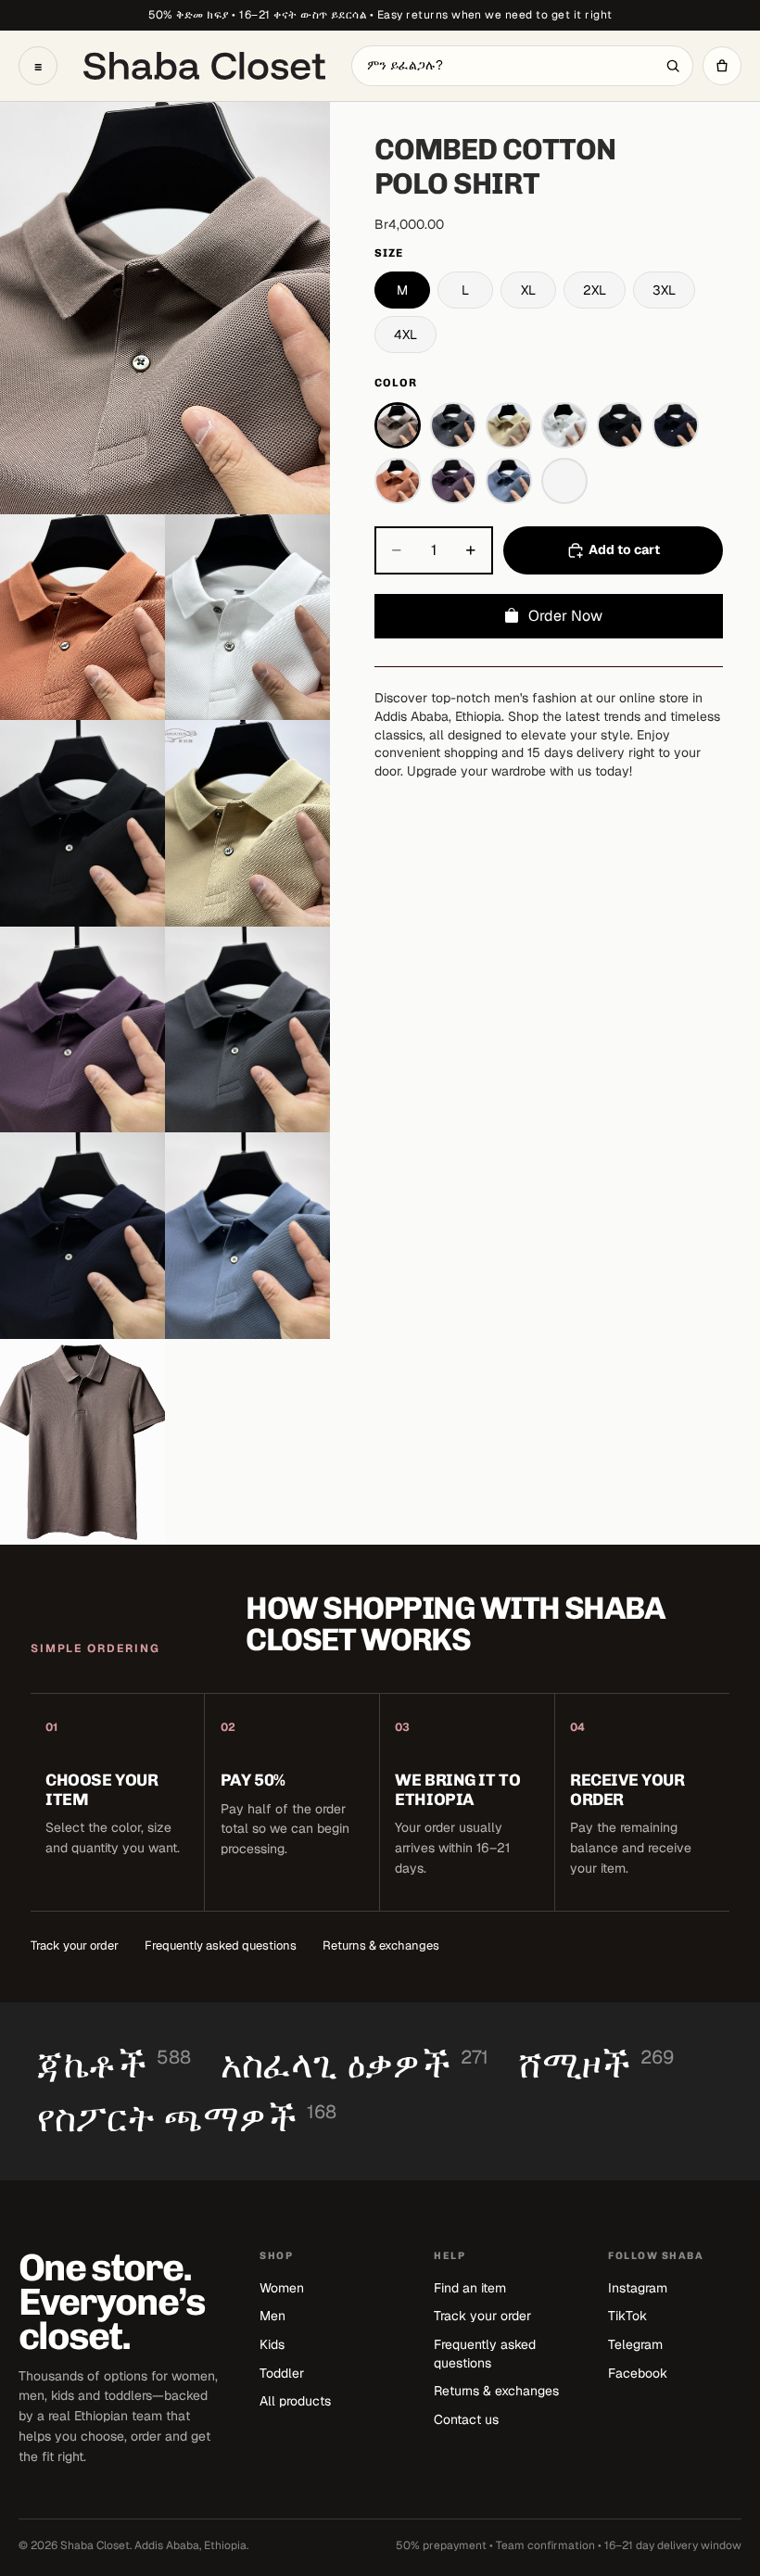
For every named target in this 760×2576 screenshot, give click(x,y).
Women (282, 2288)
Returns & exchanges (381, 1945)
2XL (595, 290)
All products (295, 2401)
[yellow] (509, 425)
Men (272, 2316)
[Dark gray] (453, 425)
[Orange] (398, 481)
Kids (272, 2344)
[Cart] (722, 66)
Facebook (638, 2373)
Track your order (75, 1945)
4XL (405, 335)
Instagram (638, 2288)
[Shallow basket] (509, 481)
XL (528, 290)
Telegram (635, 2344)
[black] (620, 425)
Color (396, 383)
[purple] (453, 481)
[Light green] (564, 481)
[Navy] (676, 425)
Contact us (466, 2419)
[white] (564, 425)
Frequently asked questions (221, 1945)
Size (389, 253)
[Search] (673, 66)
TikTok (627, 2316)
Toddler (282, 2373)
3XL (664, 290)
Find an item (470, 2288)
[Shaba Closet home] (204, 66)
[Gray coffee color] (398, 425)
